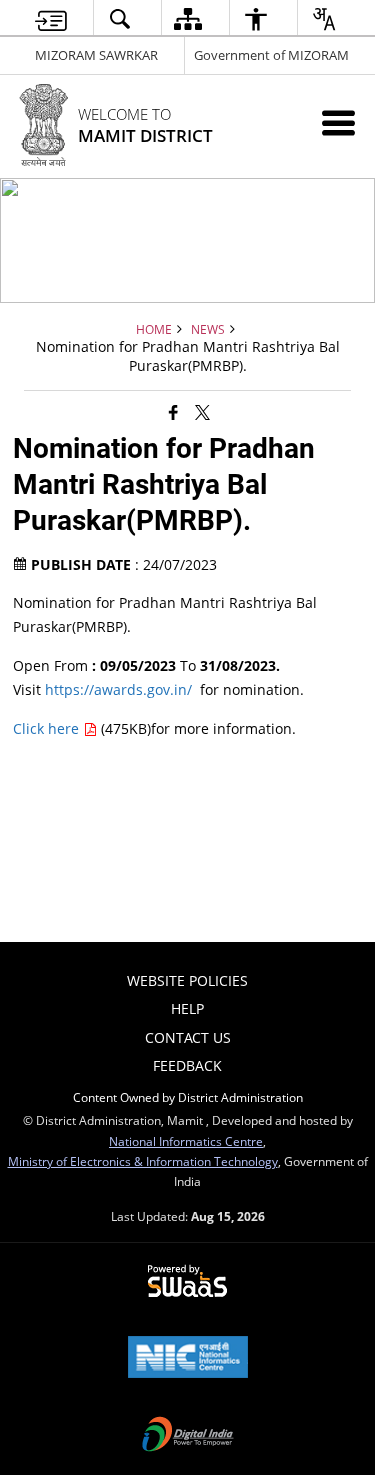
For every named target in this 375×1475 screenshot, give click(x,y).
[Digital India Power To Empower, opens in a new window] (188, 1436)
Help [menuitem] (187, 1008)
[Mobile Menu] (338, 122)
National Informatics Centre (186, 1141)
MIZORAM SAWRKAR (96, 55)
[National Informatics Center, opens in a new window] (188, 1359)
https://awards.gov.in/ (118, 689)
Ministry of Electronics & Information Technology (143, 1161)
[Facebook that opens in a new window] (173, 411)
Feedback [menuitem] (187, 1065)
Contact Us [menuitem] (188, 1037)
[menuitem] (50, 18)
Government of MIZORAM (271, 55)
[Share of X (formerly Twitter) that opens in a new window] (202, 411)
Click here (48, 728)
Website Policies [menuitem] (187, 980)
